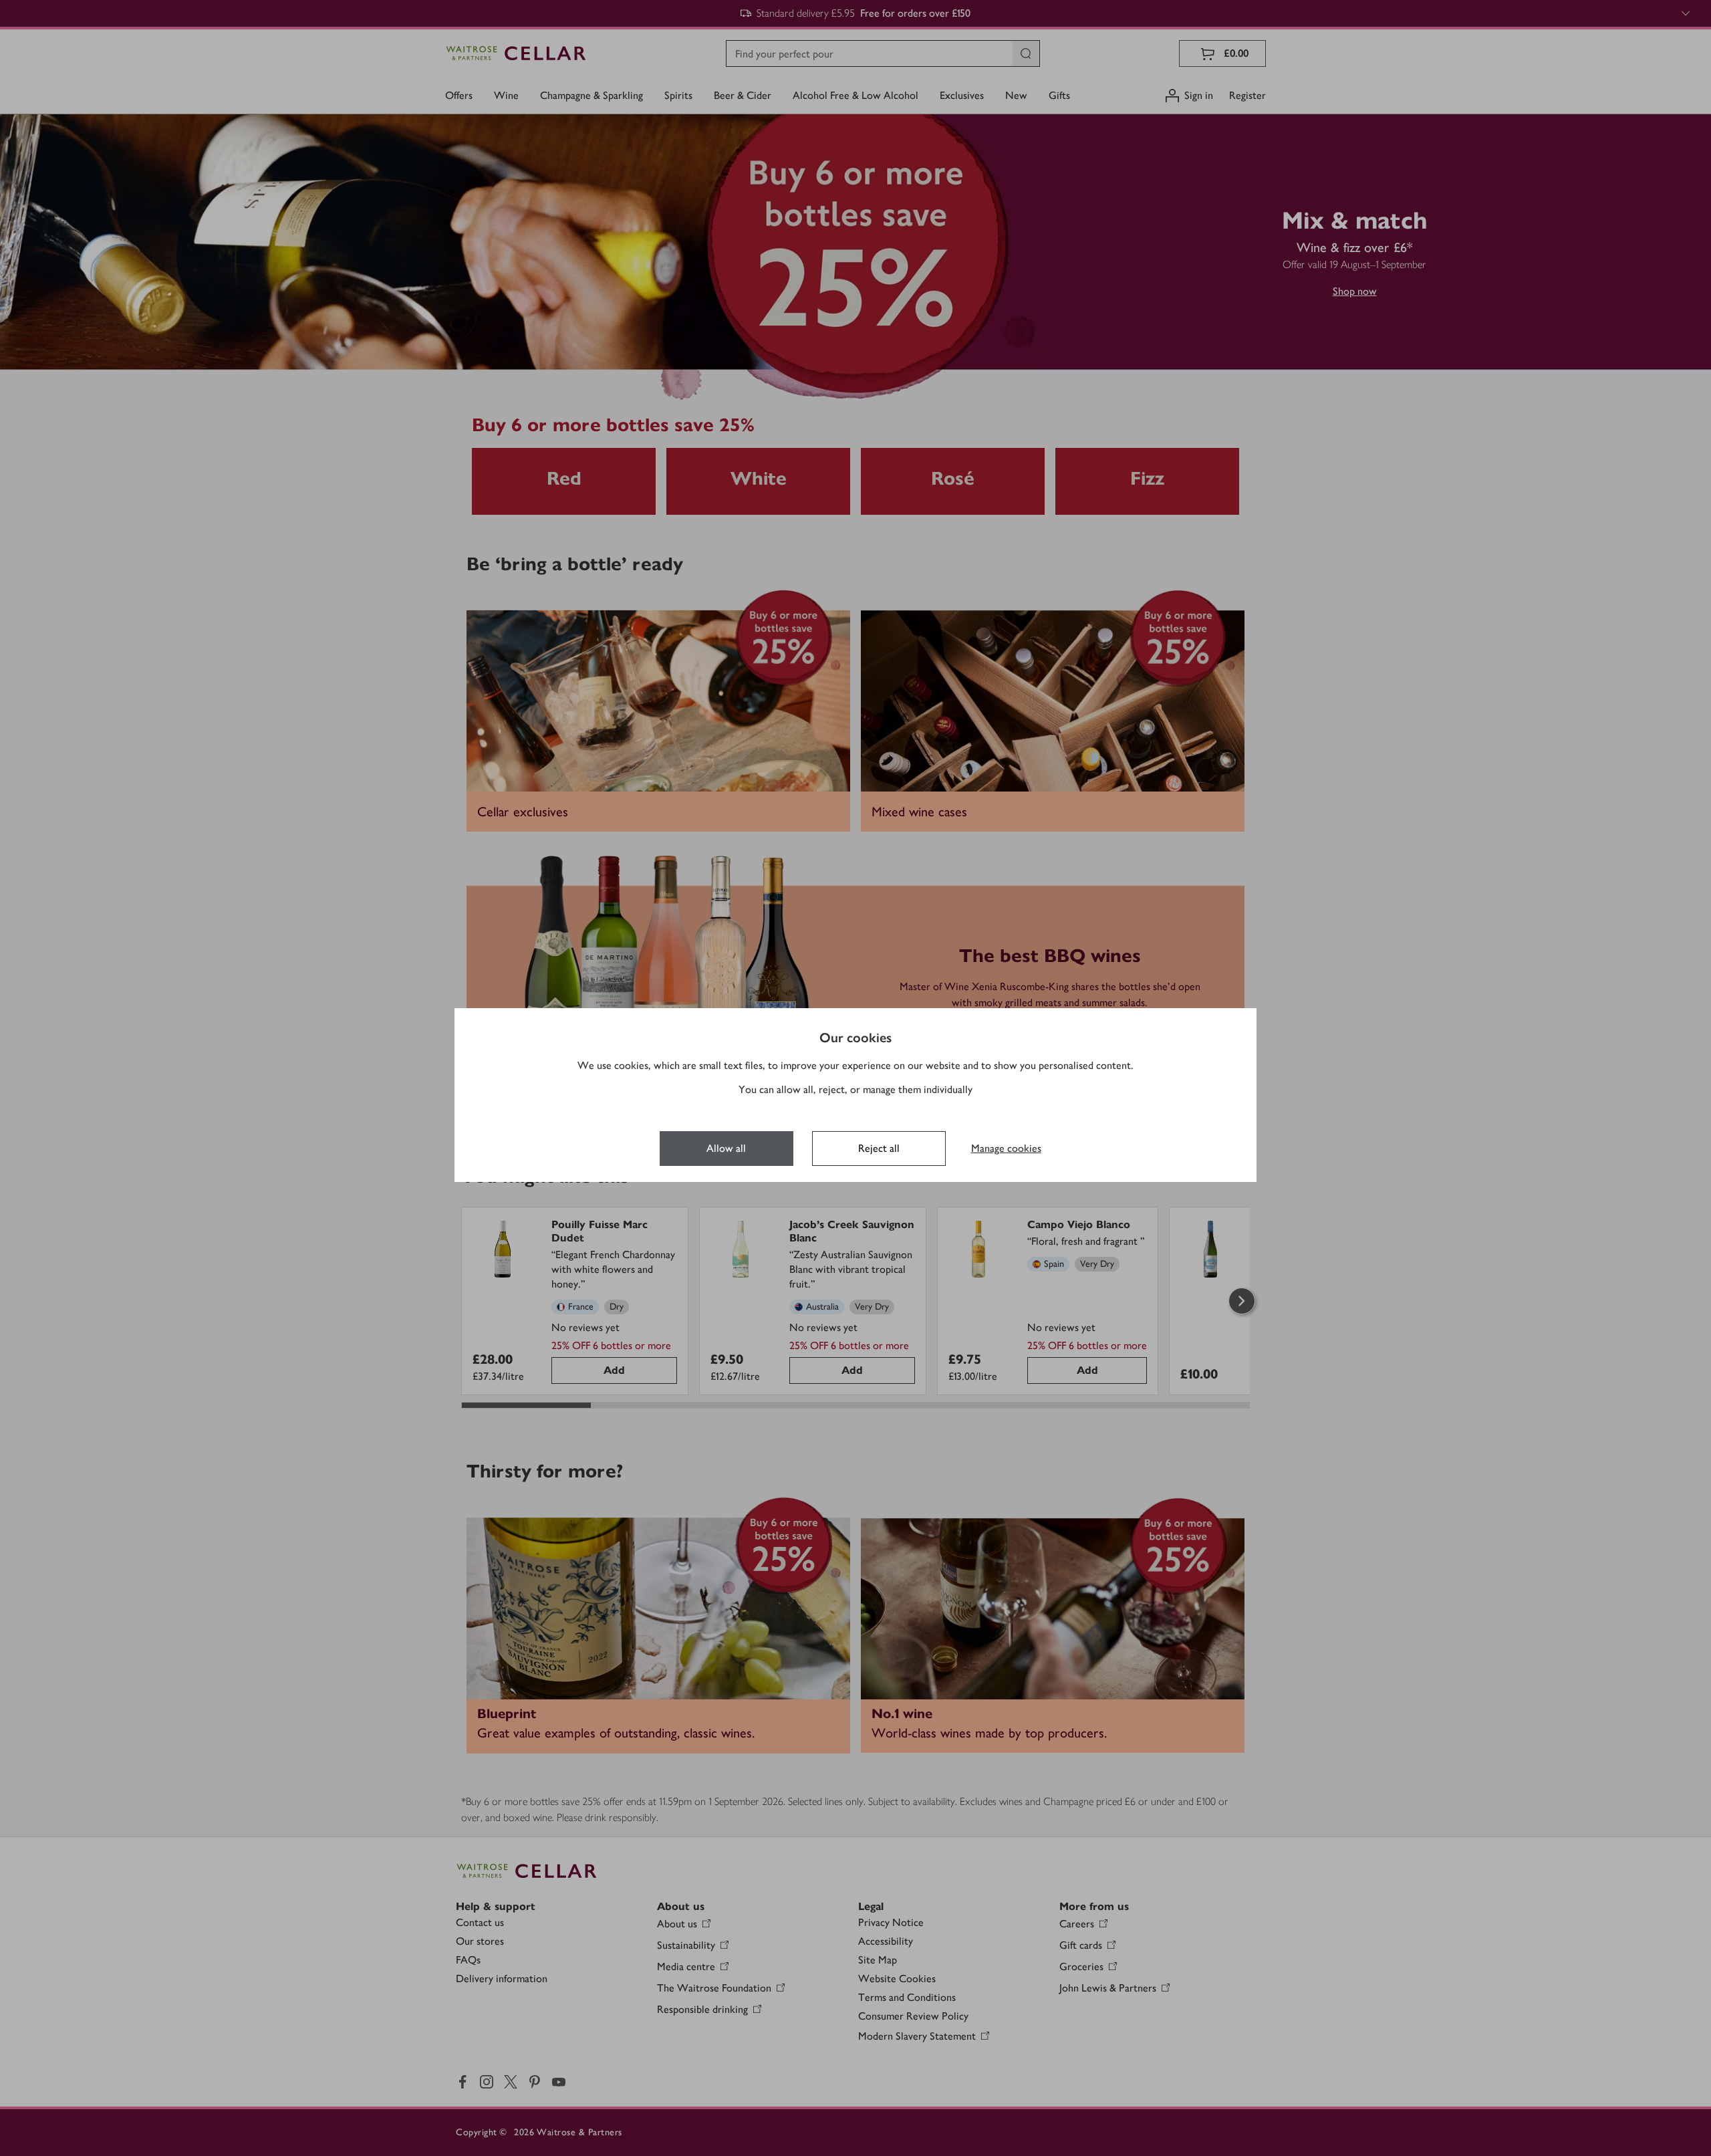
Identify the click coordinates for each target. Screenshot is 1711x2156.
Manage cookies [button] (1006, 1148)
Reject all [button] (879, 1148)
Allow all (726, 1148)
